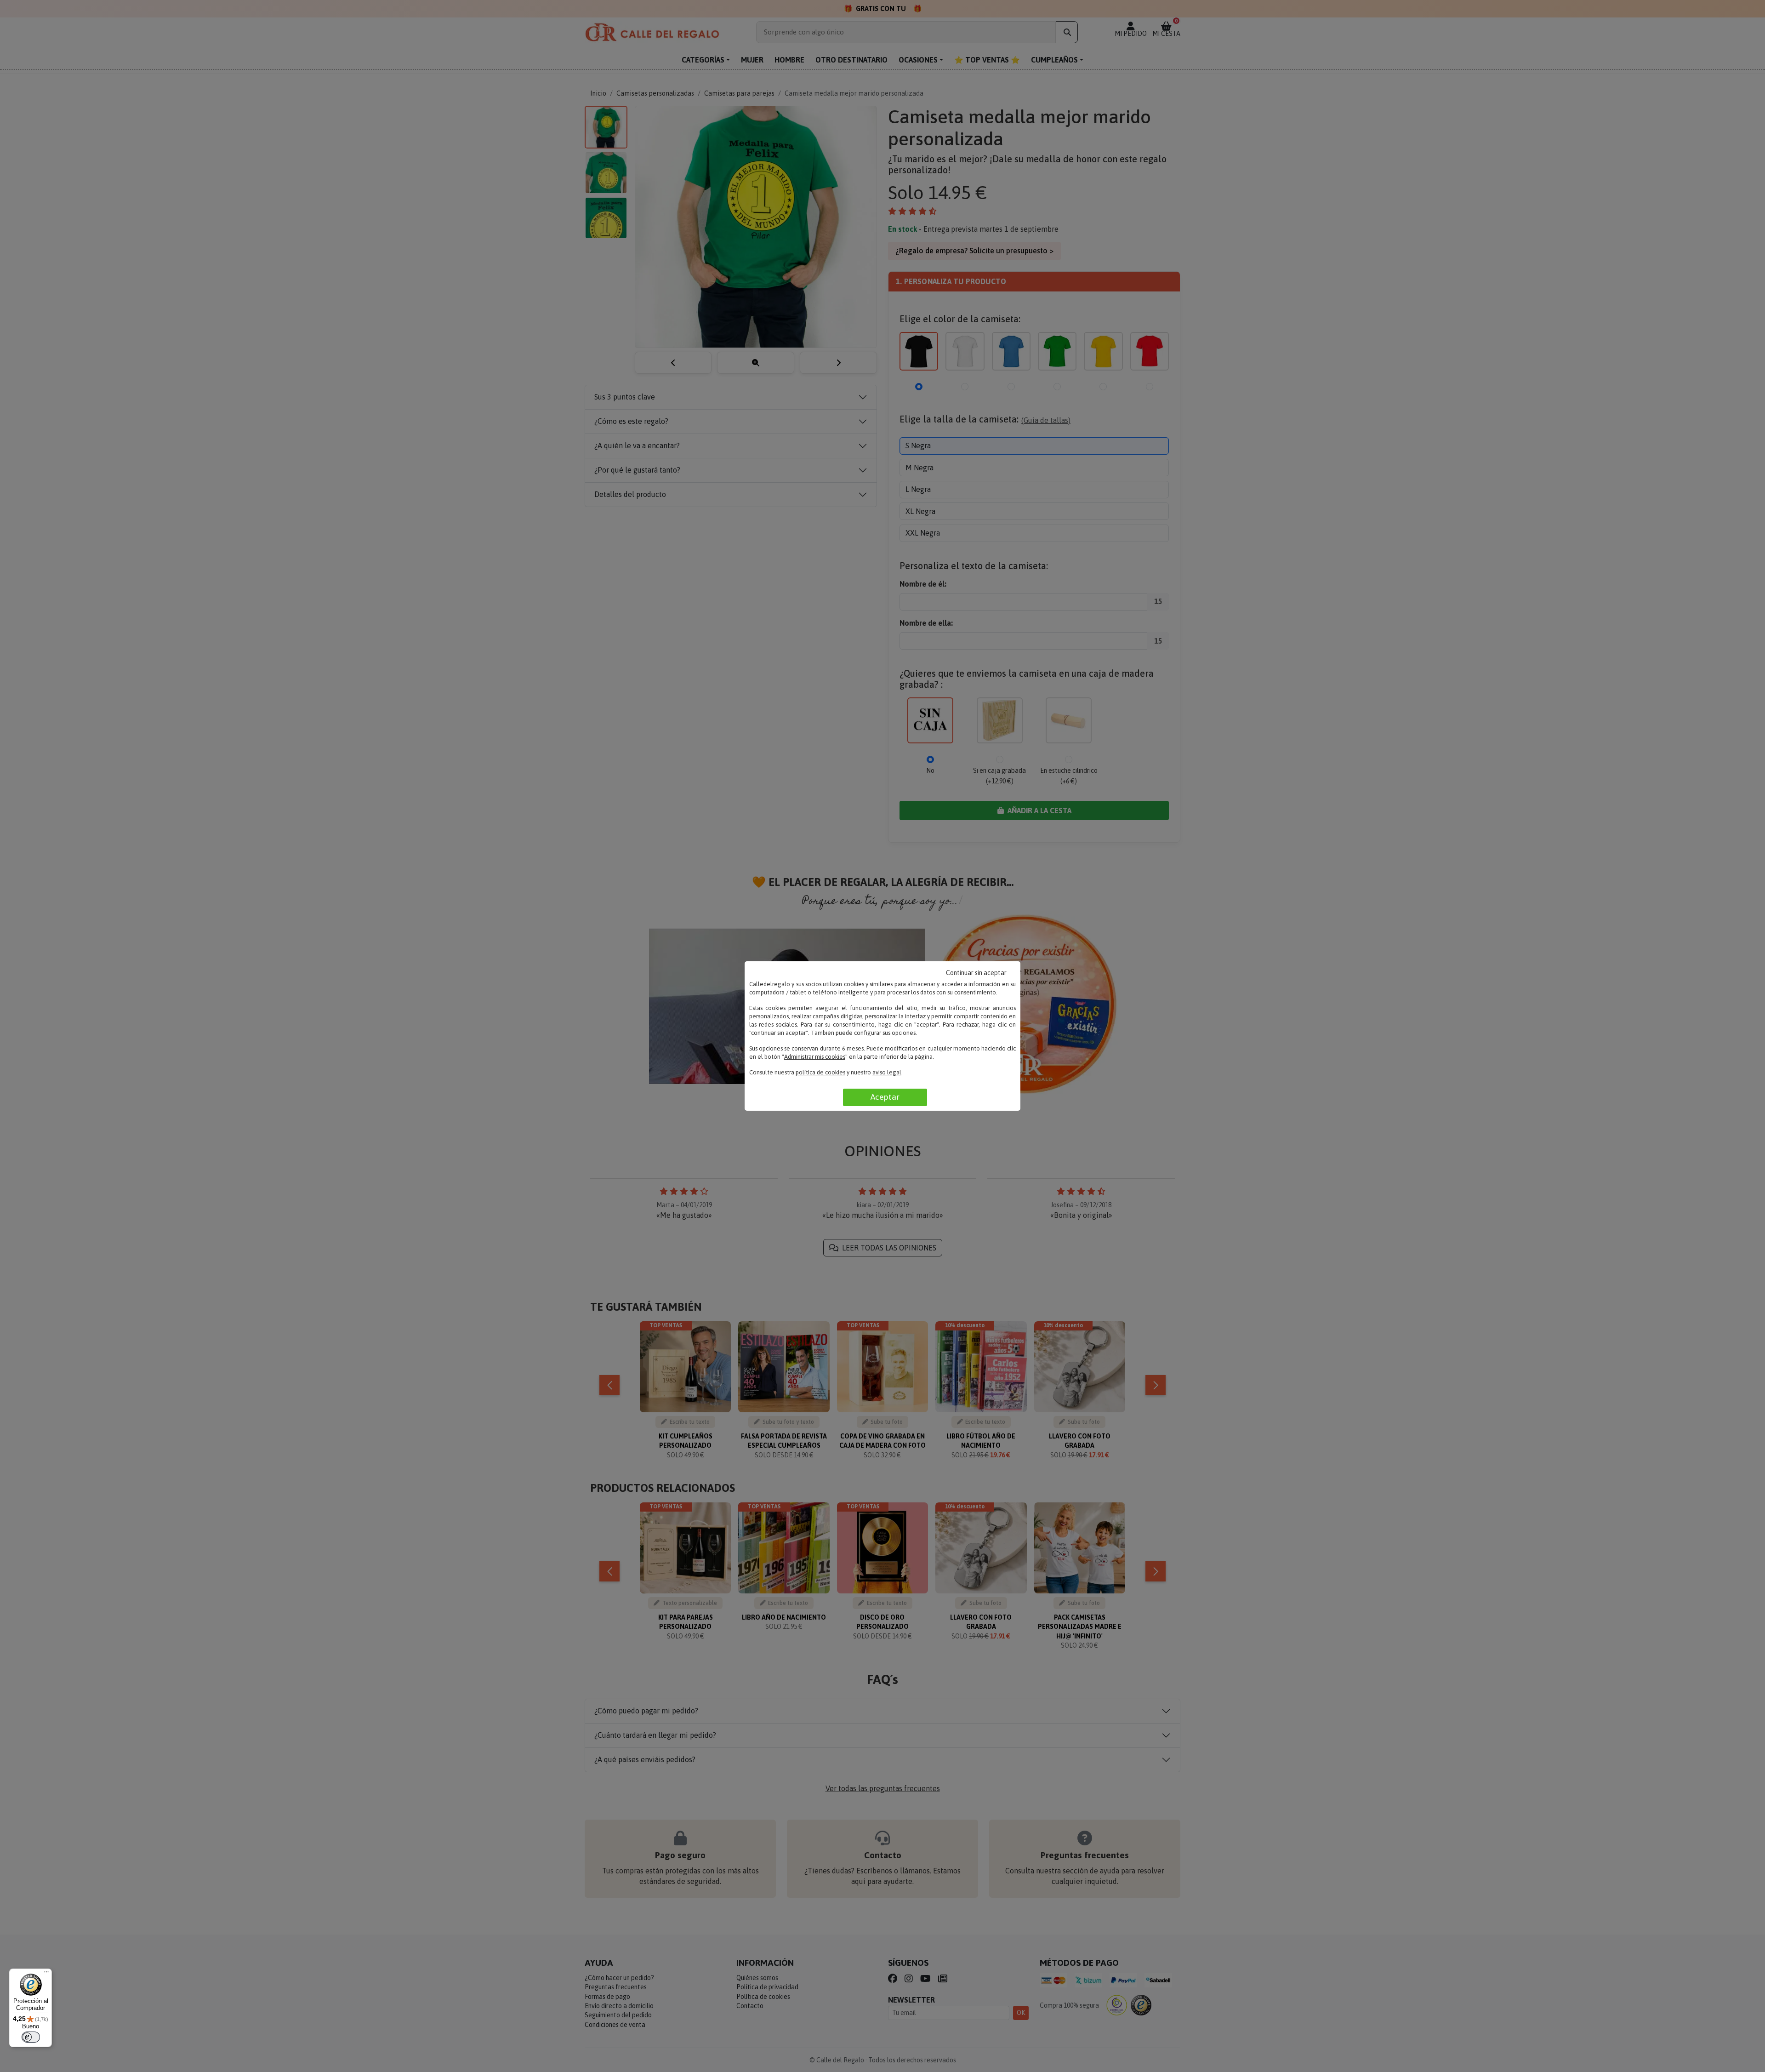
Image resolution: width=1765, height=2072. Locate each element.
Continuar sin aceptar (976, 973)
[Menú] (46, 1974)
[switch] (31, 2037)
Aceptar (885, 1097)
